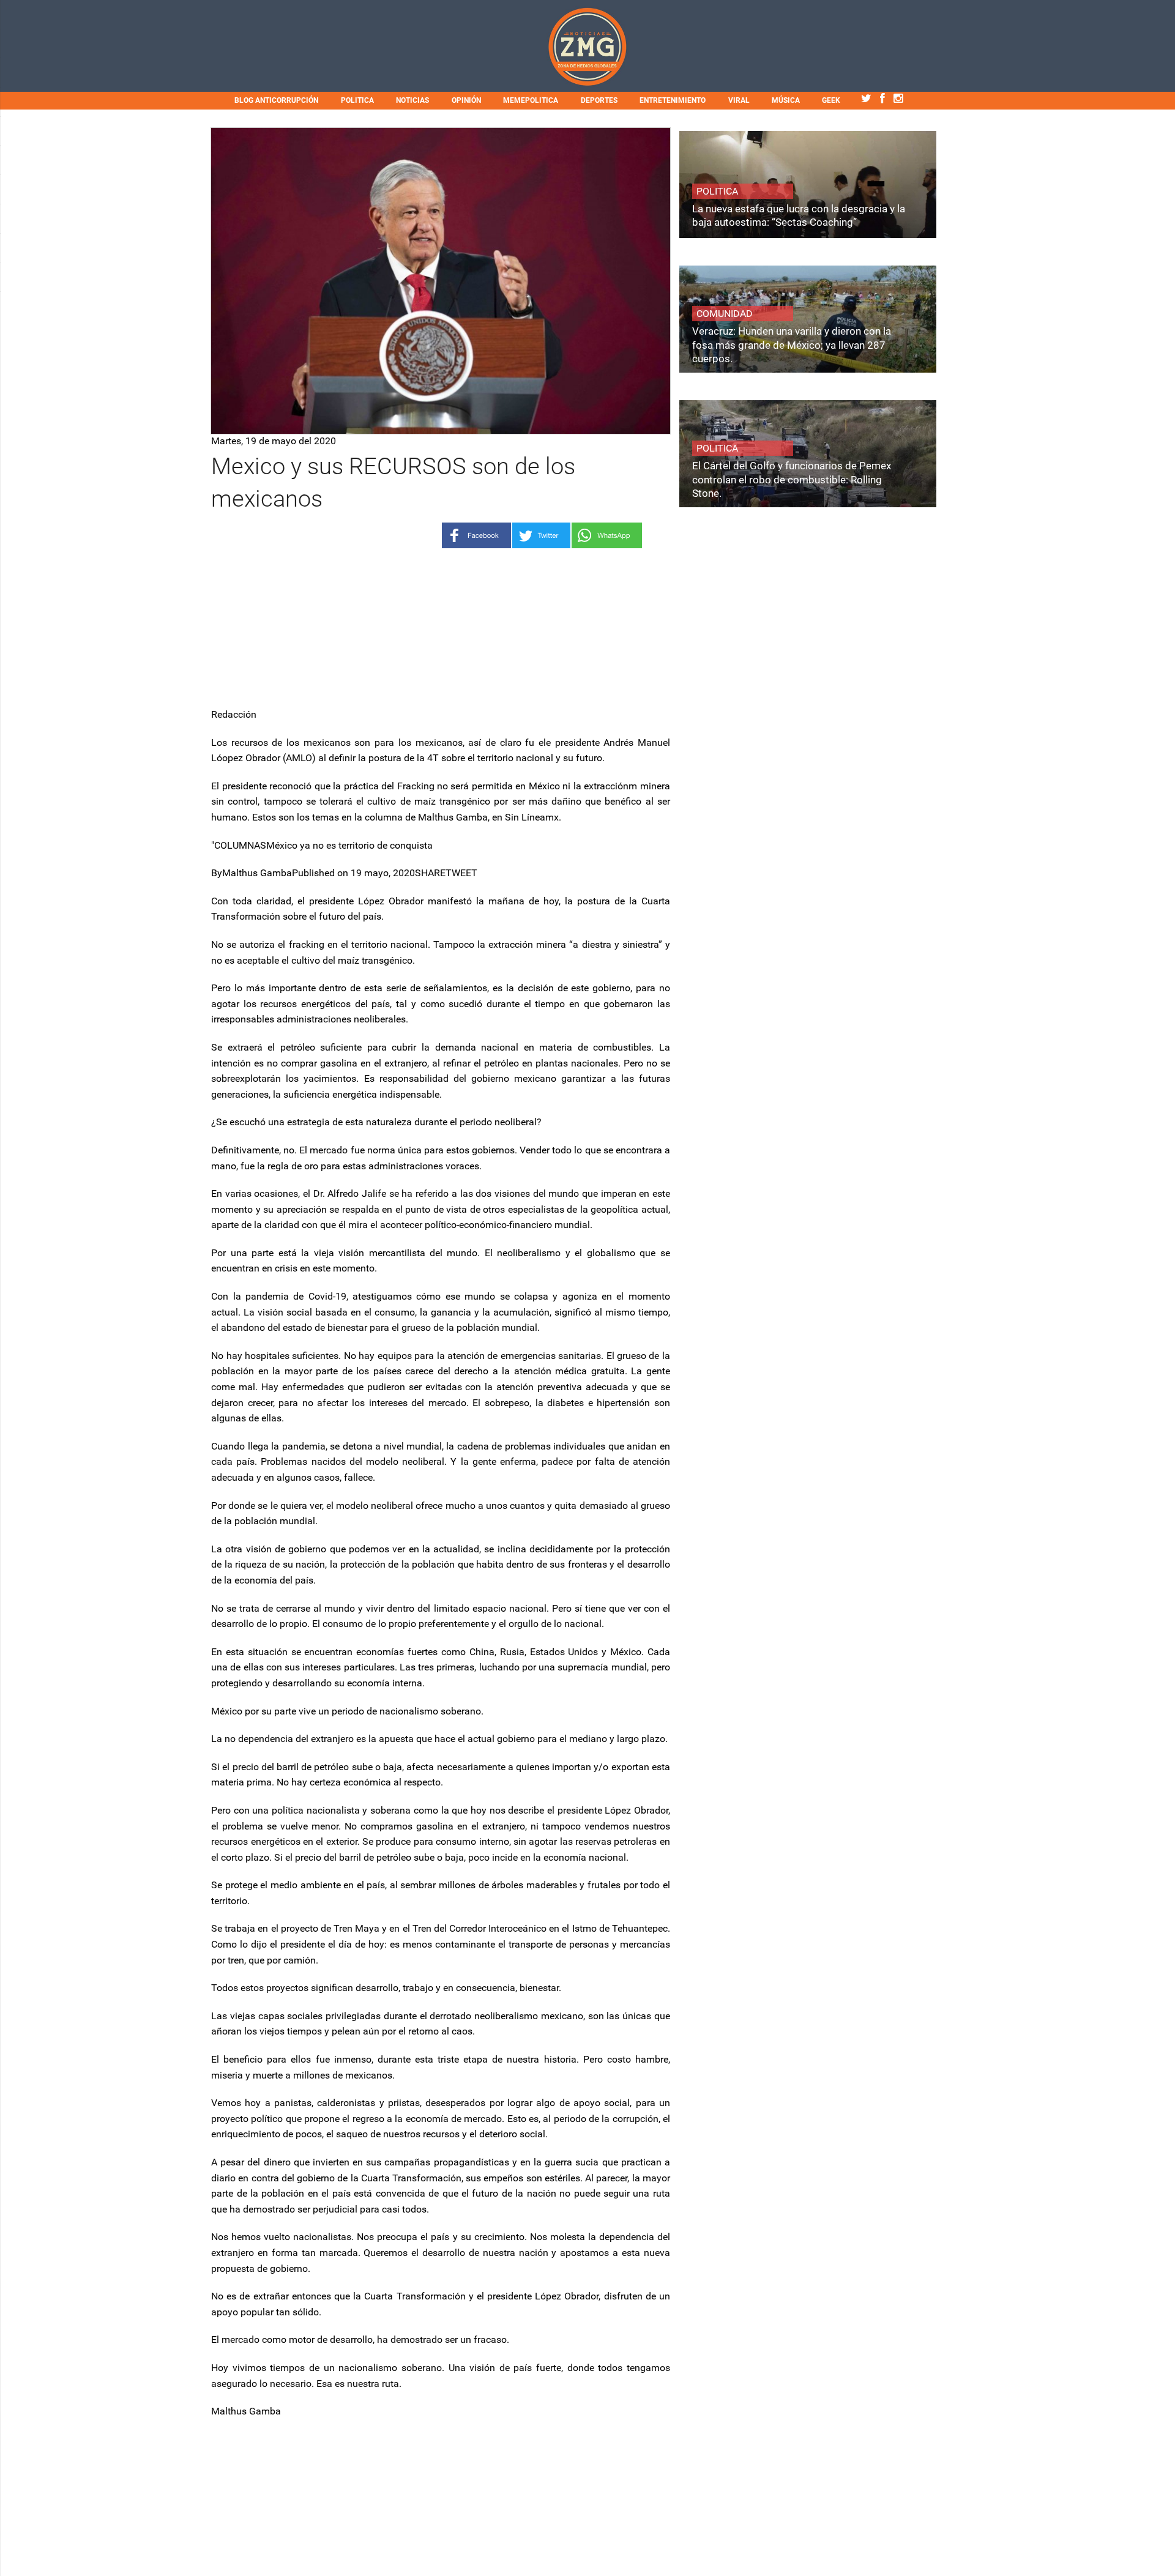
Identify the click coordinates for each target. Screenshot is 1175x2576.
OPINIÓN (466, 100)
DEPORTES (599, 100)
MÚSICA (786, 100)
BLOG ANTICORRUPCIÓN (276, 100)
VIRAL (739, 100)
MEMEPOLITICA (531, 100)
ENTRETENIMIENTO (673, 100)
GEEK (831, 100)
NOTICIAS (412, 100)
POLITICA (357, 100)
